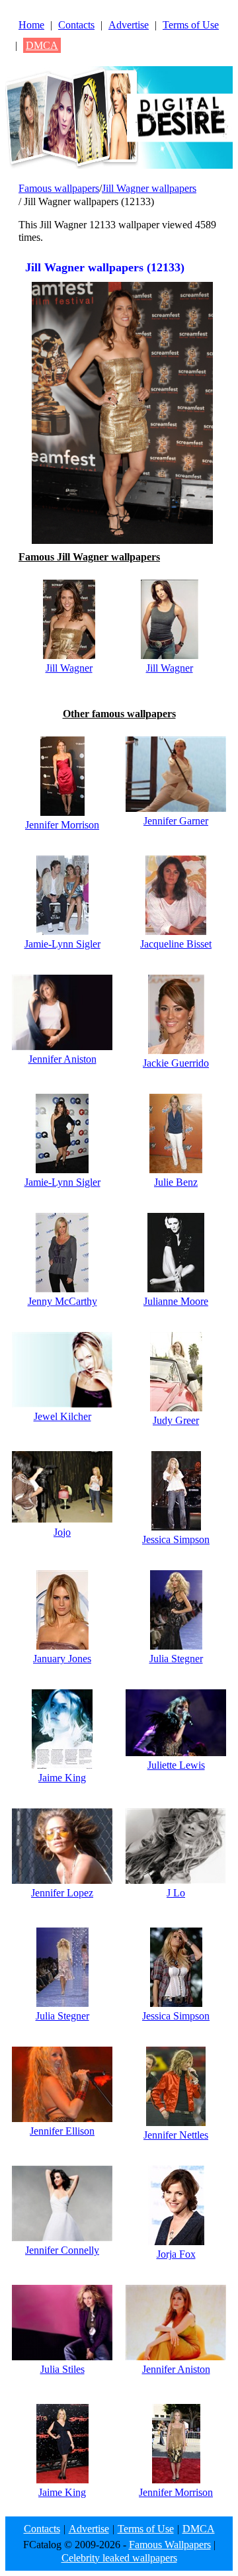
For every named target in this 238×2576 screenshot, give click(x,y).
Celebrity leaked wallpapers (119, 2558)
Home (31, 25)
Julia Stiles (62, 2369)
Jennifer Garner (176, 821)
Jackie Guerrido (176, 1063)
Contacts (76, 25)
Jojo (62, 1532)
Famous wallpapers (59, 188)
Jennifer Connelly (62, 2250)
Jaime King (62, 1778)
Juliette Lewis (176, 1765)
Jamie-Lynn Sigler (62, 944)
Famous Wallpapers (170, 2545)
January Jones (62, 1659)
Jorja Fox (176, 2254)
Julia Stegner (176, 1659)
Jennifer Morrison (62, 825)
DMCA (42, 45)
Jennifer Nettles (176, 2135)
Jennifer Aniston (62, 1059)
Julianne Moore (176, 1301)
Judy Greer (176, 1420)
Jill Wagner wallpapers (149, 188)
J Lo (176, 1893)
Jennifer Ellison (62, 2131)
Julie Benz (176, 1182)
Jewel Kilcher (62, 1416)
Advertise (129, 25)
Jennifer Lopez (62, 1893)
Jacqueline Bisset (176, 944)
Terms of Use (191, 25)
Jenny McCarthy (62, 1301)
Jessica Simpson (176, 1539)
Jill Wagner (69, 668)
